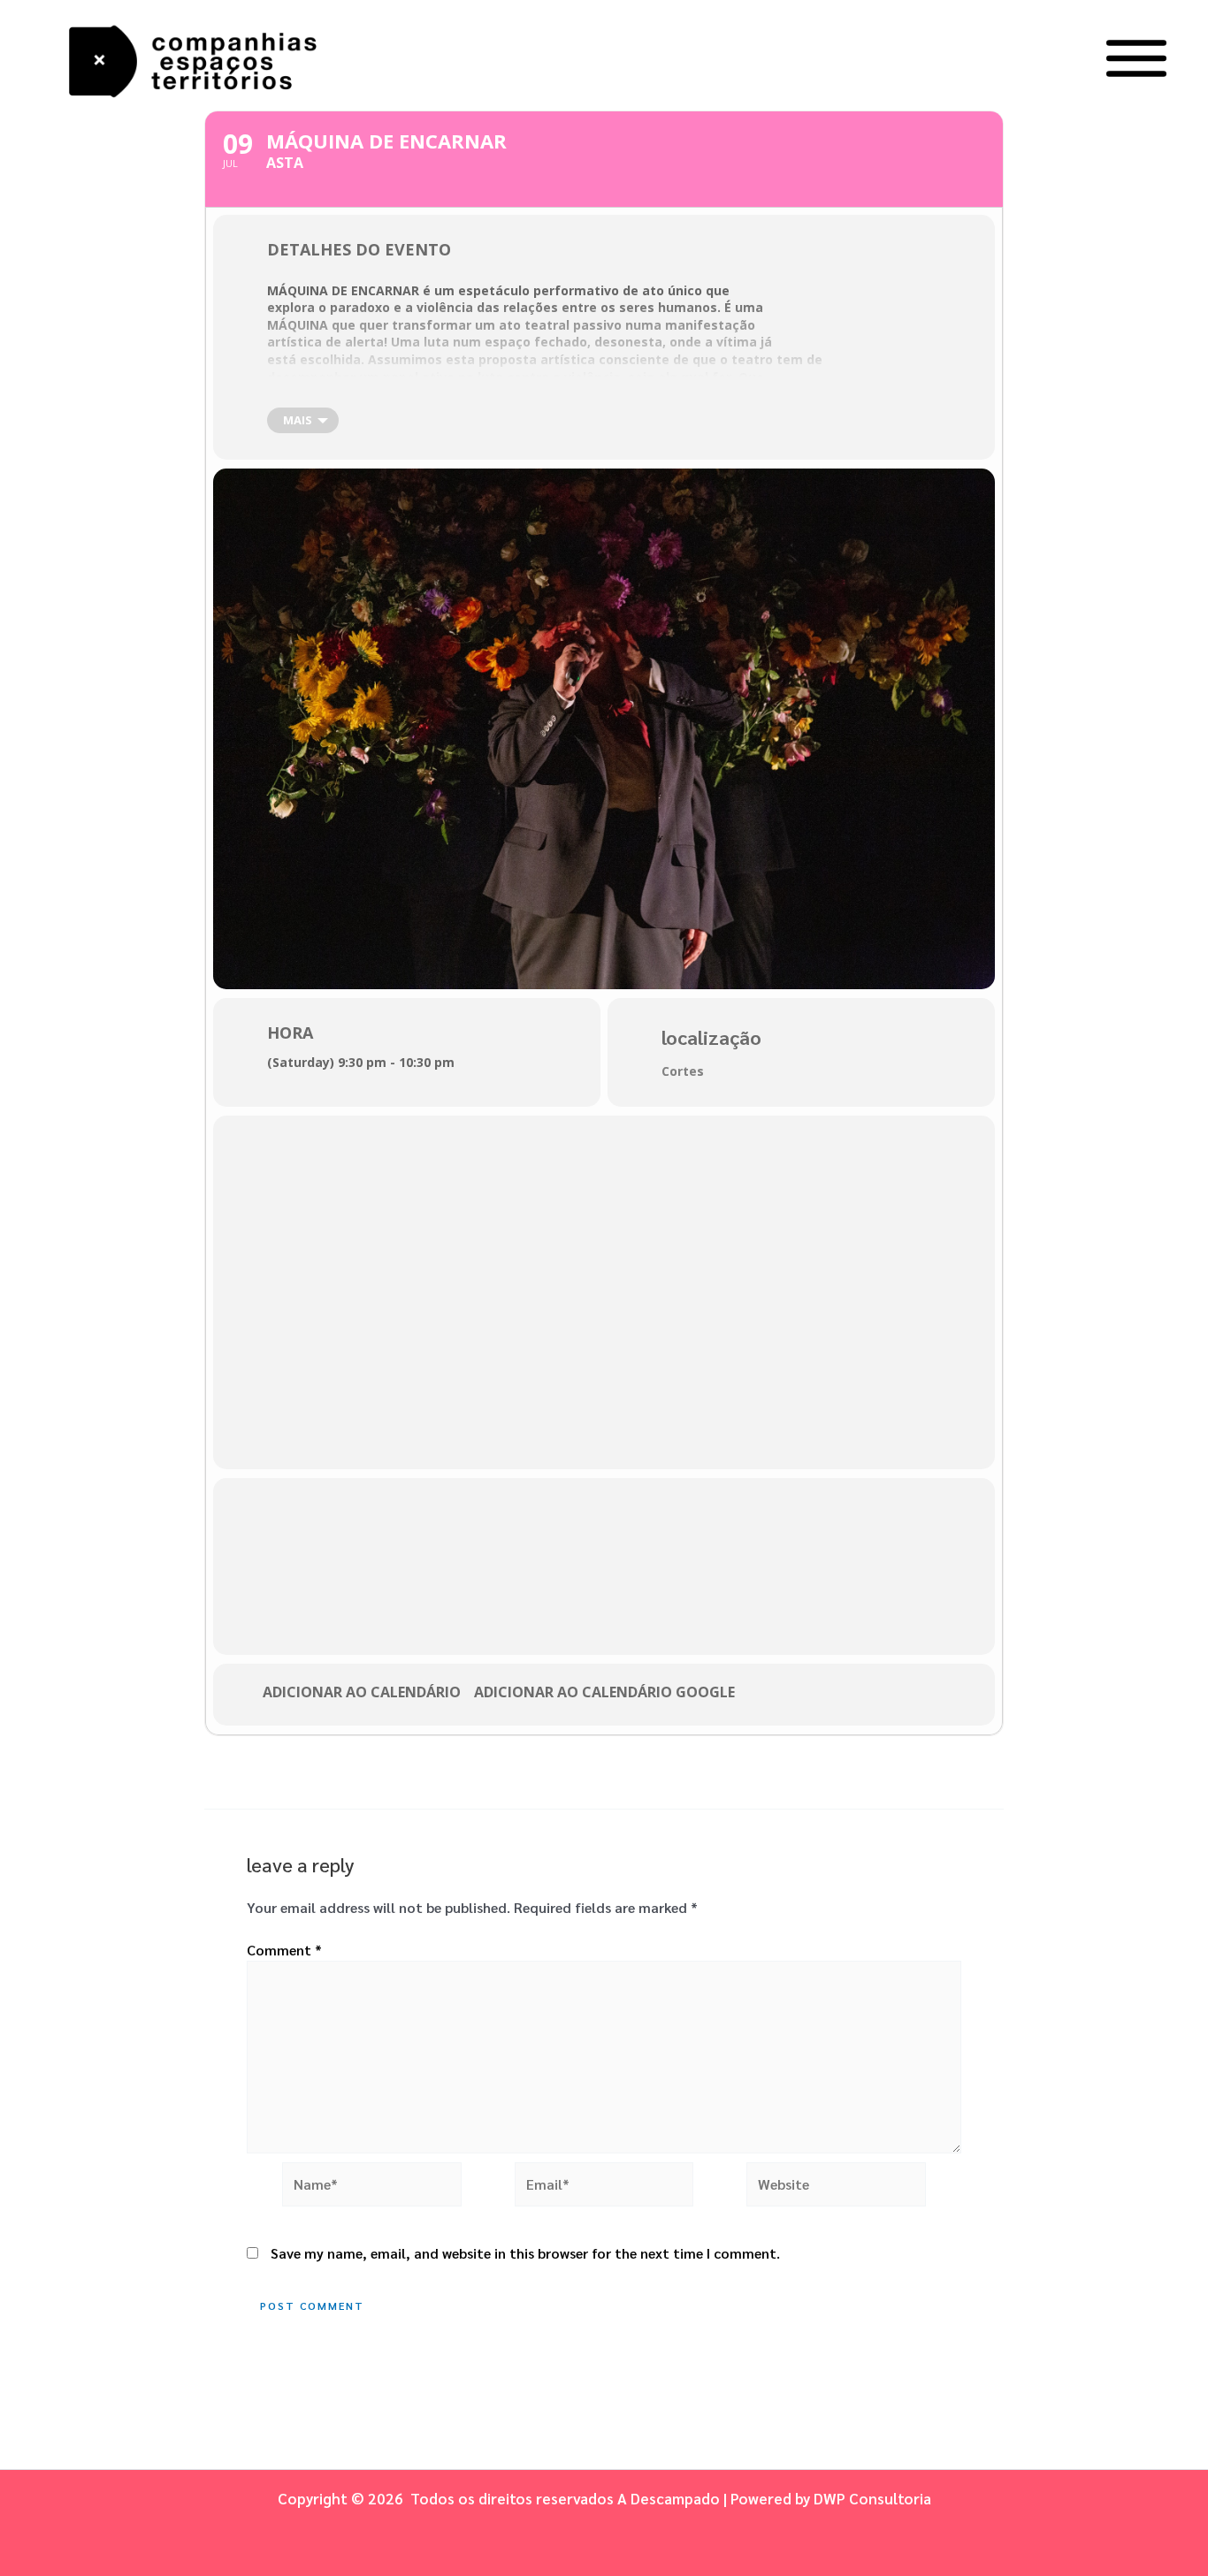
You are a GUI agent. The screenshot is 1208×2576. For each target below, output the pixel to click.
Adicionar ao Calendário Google (604, 1693)
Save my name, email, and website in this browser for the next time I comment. (525, 2253)
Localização (711, 1037)
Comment (284, 1950)
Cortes (683, 1071)
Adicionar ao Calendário (362, 1693)
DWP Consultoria (872, 2498)
